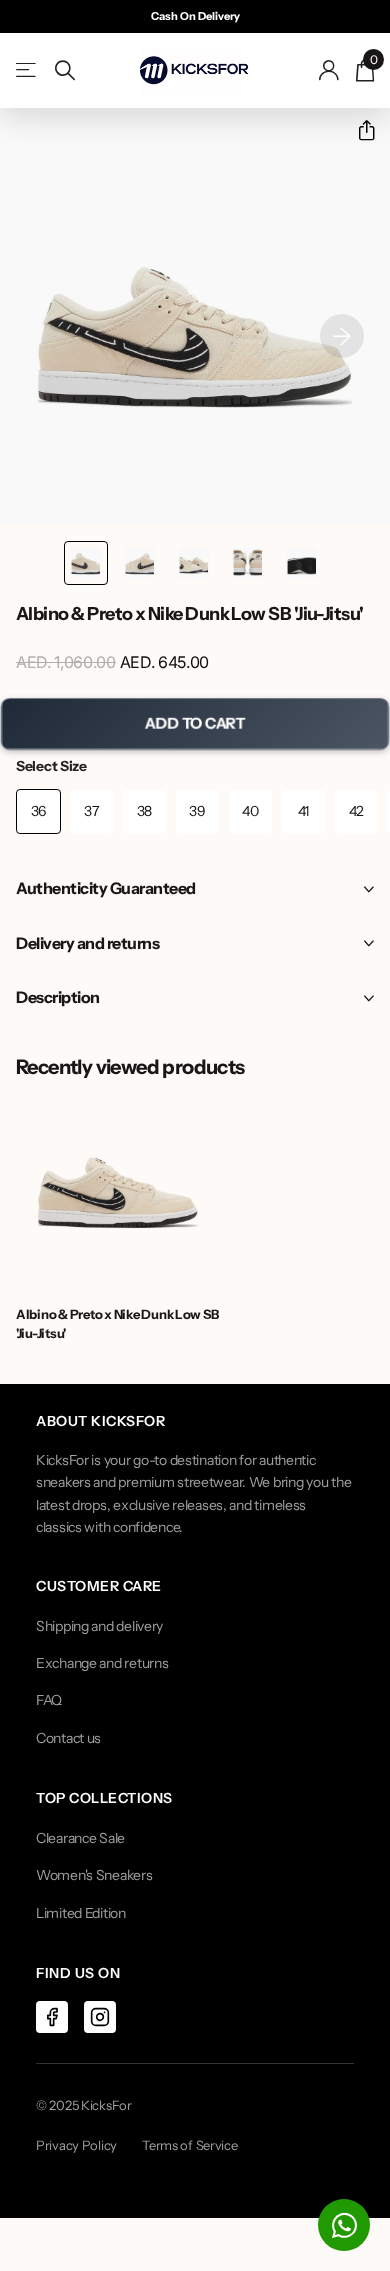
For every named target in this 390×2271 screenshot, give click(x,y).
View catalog (27, 70)
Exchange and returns (102, 1663)
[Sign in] (329, 70)
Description (58, 997)
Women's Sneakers (94, 1875)
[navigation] (86, 563)
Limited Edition (81, 1913)
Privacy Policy (76, 2145)
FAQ (49, 1700)
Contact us (68, 1738)
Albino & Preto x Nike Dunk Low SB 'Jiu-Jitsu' (117, 1323)
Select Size (51, 766)
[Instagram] (100, 2017)
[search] (65, 70)
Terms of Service (190, 2145)
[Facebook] (52, 2017)
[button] (358, 130)
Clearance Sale (80, 1838)
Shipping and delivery (99, 1626)
